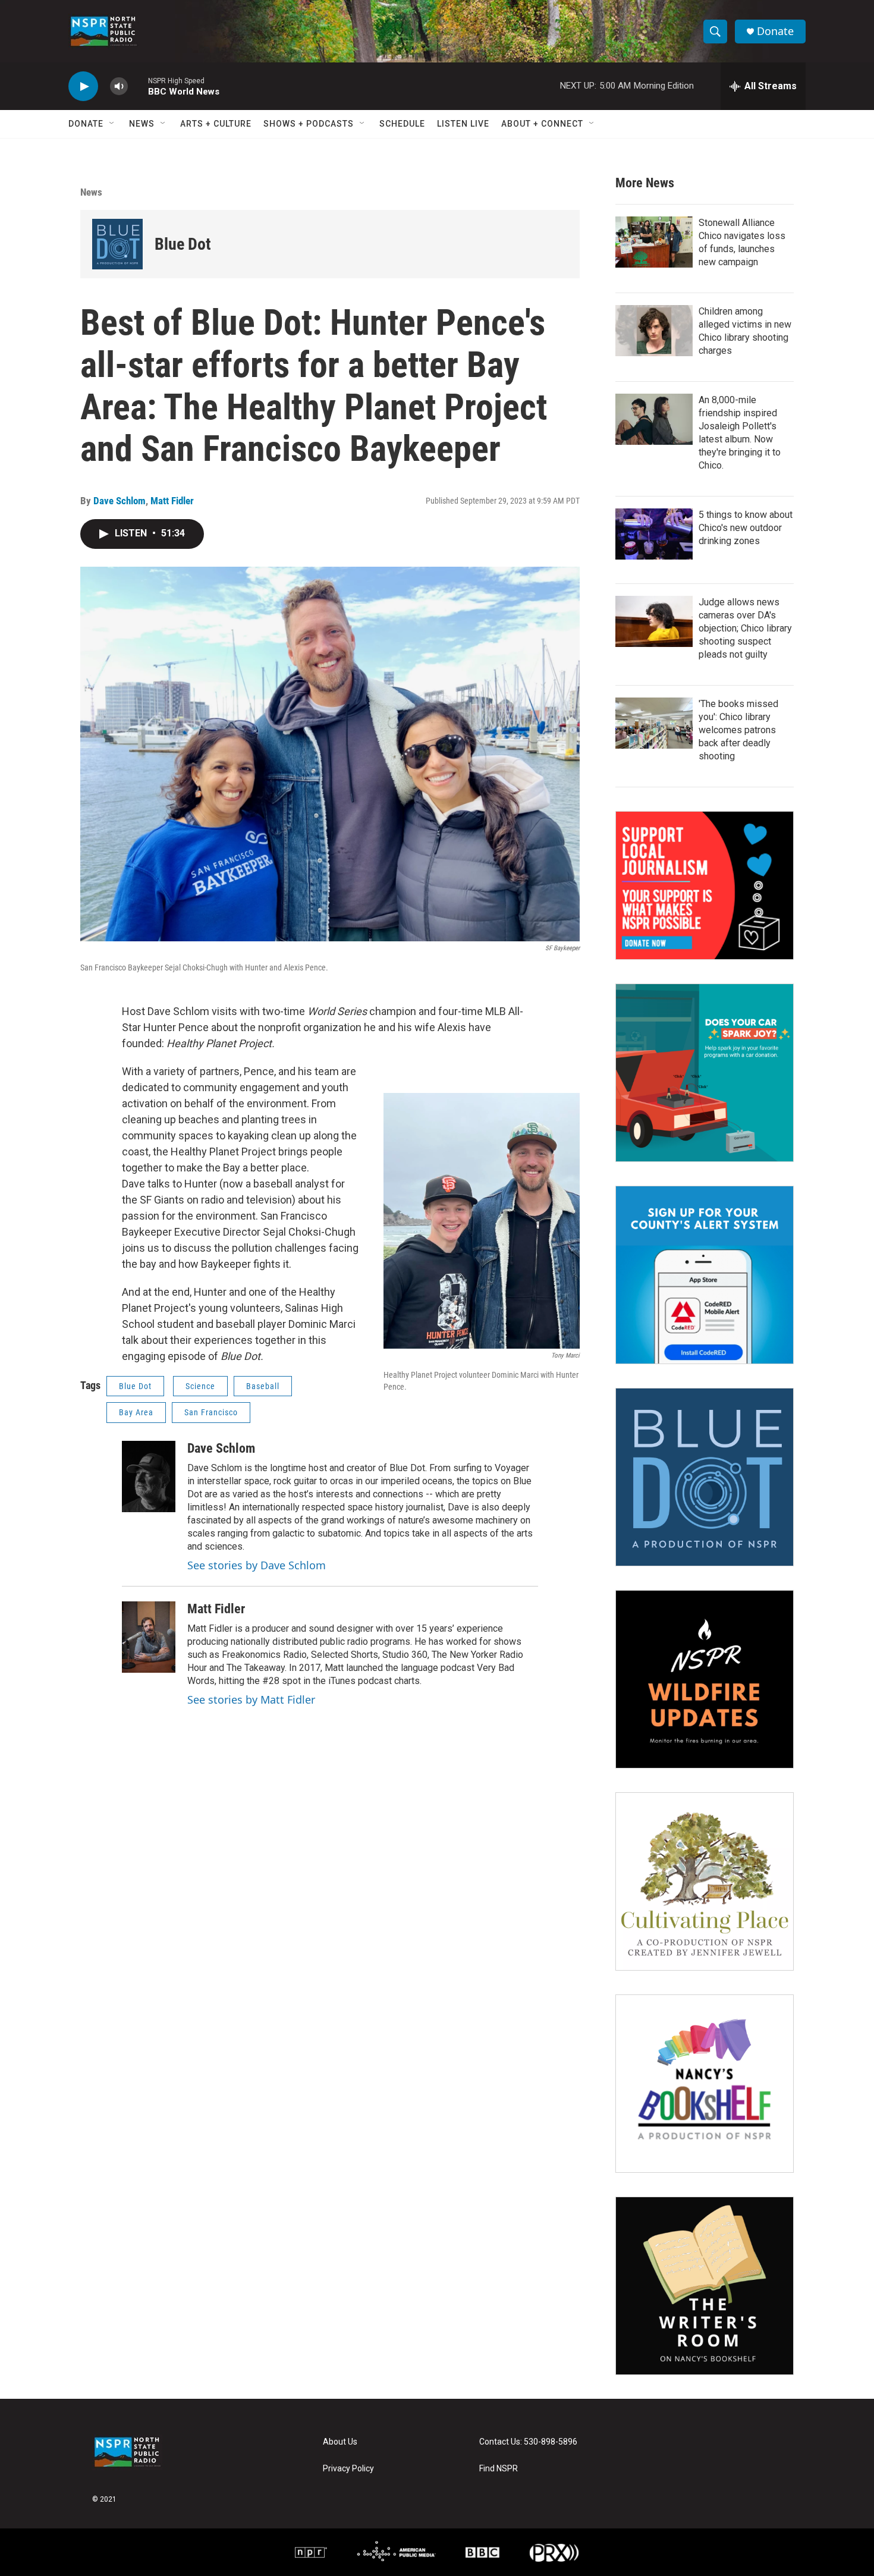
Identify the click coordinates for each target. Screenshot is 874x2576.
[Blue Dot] (117, 244)
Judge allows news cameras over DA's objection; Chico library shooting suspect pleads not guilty (745, 628)
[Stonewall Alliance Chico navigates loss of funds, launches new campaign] (654, 242)
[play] (83, 87)
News (142, 124)
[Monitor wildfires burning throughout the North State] (705, 1679)
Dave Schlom (120, 501)
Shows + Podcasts (309, 124)
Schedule (402, 124)
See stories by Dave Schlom (257, 1565)
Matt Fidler (172, 501)
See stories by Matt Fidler (251, 1699)
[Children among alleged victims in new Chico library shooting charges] (654, 331)
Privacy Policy (348, 2469)
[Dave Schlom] (149, 1477)
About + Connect (542, 124)
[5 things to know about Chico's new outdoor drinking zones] (654, 534)
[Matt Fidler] (149, 1637)
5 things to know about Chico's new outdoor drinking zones (746, 528)
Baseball (263, 1386)
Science (200, 1386)
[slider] (138, 86)
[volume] (119, 87)
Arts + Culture (216, 124)
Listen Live (463, 124)
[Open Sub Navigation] (112, 124)
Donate (775, 31)
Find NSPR (499, 2469)
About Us (340, 2442)
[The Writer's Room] (705, 2286)
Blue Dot (183, 244)
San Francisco (211, 1412)
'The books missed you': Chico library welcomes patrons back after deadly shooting (738, 730)
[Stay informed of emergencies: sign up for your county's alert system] (705, 1275)
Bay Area (136, 1412)
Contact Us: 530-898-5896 (528, 2442)
